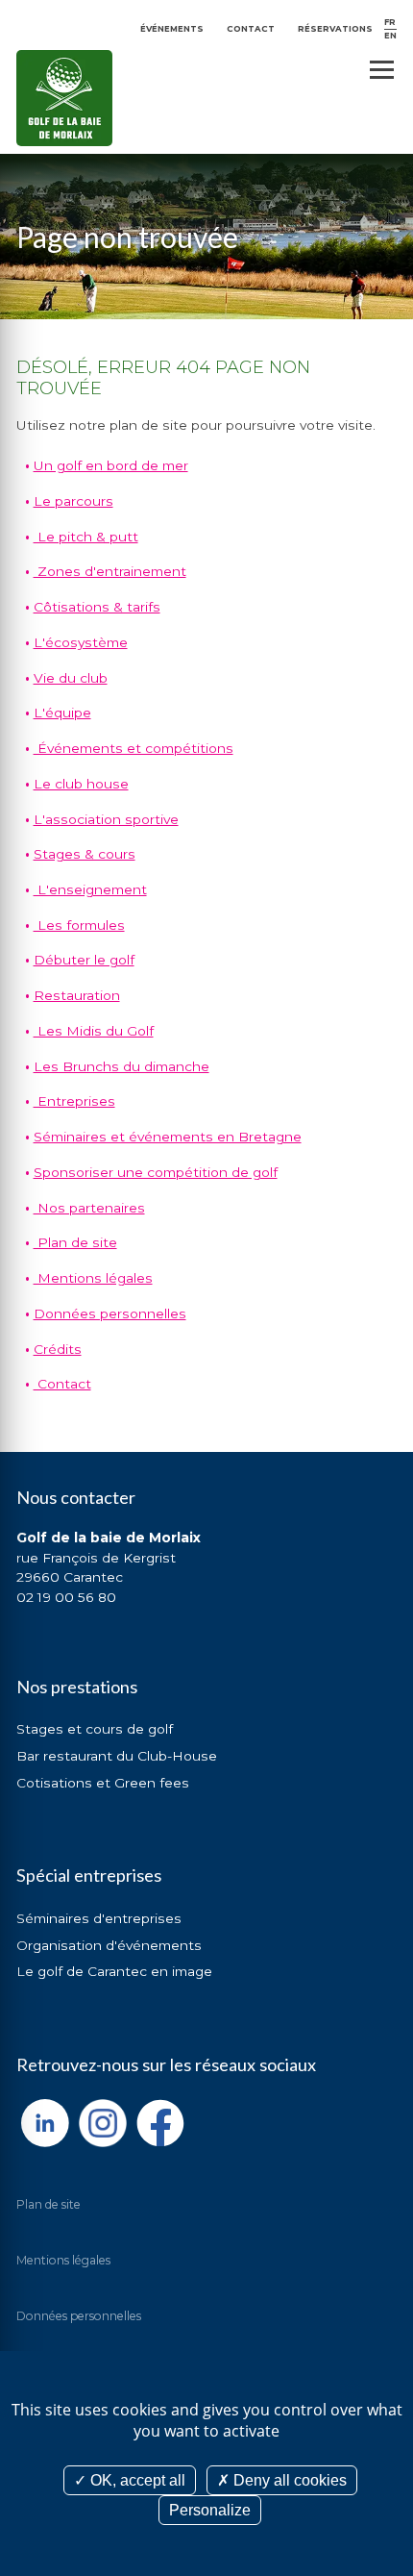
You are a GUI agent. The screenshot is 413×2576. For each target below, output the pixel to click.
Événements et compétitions (134, 748)
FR (390, 22)
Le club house (81, 784)
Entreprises (74, 1101)
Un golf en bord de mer (111, 465)
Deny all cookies (288, 2480)
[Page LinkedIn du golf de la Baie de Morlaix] (45, 2123)
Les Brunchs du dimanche (121, 1066)
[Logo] (64, 98)
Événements (172, 29)
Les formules (79, 925)
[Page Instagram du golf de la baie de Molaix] (103, 2123)
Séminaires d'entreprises (99, 1918)
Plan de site (75, 1242)
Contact (251, 29)
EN (390, 36)
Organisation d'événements (109, 1945)
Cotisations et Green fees (103, 1783)
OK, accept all (136, 2480)
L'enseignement (90, 889)
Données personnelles (110, 1313)
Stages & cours (85, 854)
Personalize (210, 2510)
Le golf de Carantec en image (114, 1971)
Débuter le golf (84, 960)
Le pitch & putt (86, 537)
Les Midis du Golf (94, 1031)
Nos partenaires (89, 1208)
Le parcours (73, 501)
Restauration (77, 995)
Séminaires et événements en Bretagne (168, 1137)
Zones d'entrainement (110, 571)
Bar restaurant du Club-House (117, 1756)
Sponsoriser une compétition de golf (156, 1172)
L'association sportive (106, 819)
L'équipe (62, 713)
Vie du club (71, 678)
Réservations (335, 29)
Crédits (58, 1349)
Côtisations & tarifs (97, 607)
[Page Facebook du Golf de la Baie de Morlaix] (160, 2123)
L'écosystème (81, 642)
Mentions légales (93, 1278)
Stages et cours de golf (95, 1729)
